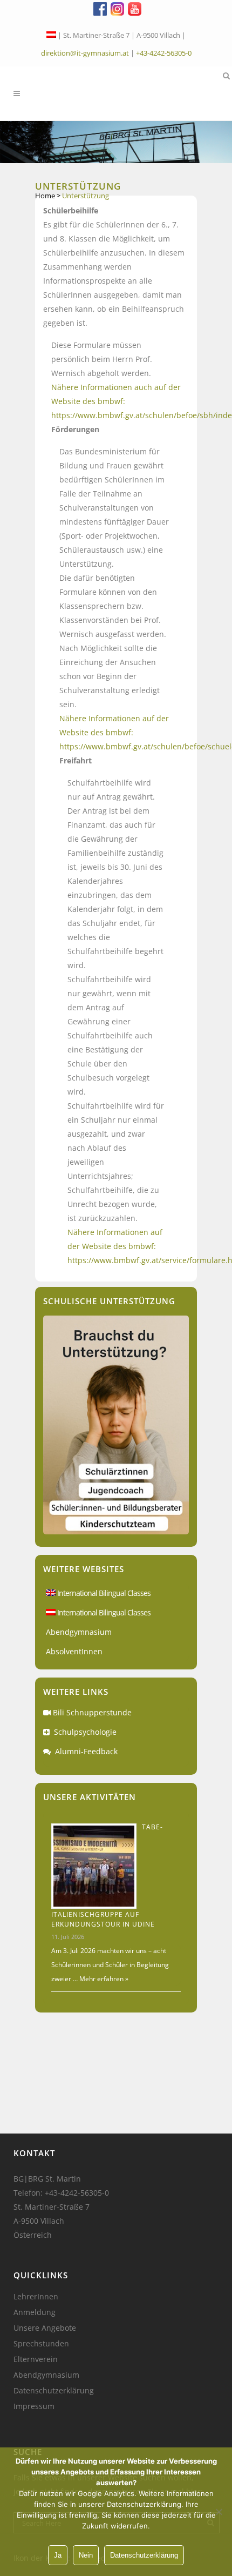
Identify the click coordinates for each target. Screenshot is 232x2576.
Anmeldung (35, 2312)
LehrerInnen (36, 2297)
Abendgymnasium (79, 1632)
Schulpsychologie (85, 1732)
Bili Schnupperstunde (92, 1712)
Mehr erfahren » (103, 1979)
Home (45, 196)
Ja (58, 2555)
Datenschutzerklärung (54, 2391)
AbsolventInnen (74, 1651)
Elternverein (36, 2359)
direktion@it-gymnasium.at (85, 53)
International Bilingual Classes (103, 1593)
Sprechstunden (41, 2344)
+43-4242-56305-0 (164, 53)
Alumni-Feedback (86, 1751)
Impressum (34, 2406)
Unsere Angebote (45, 2328)
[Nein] (219, 2512)
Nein (86, 2555)
